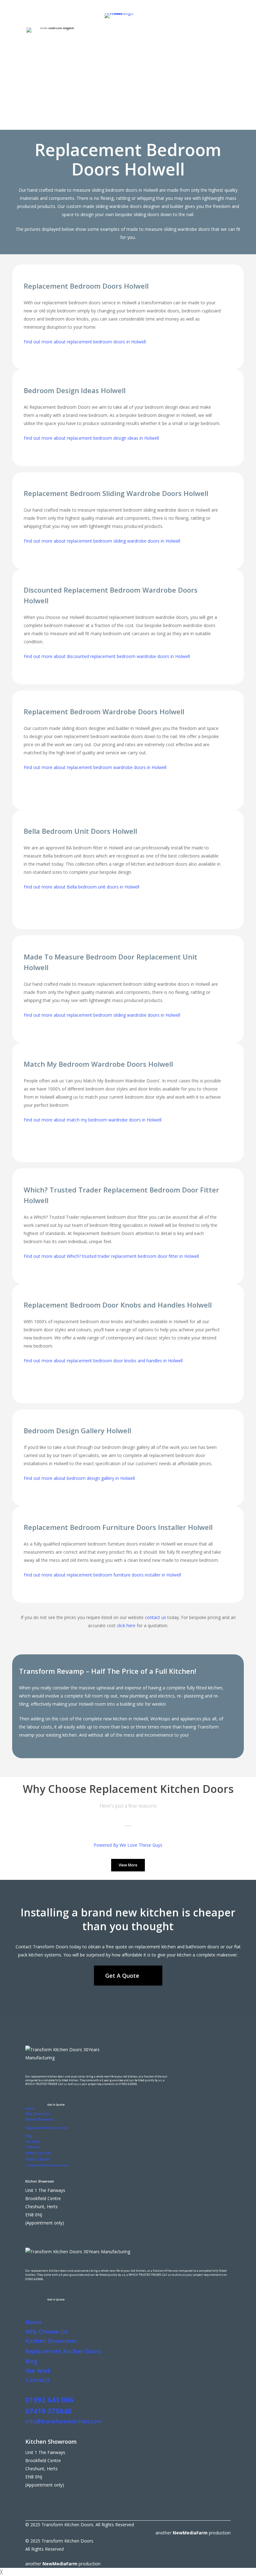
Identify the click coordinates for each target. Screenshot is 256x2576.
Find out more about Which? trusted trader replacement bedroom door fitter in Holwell (111, 1256)
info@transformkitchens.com (47, 2165)
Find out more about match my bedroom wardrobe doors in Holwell (93, 1120)
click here (126, 1625)
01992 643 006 (38, 2153)
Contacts (32, 2147)
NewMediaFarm (190, 2533)
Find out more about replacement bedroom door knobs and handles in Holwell (103, 1361)
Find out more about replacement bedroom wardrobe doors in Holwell (95, 767)
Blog (29, 2136)
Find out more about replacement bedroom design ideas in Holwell (91, 438)
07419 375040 (38, 2159)
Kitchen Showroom (40, 2119)
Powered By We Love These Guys (128, 1845)
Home (30, 2108)
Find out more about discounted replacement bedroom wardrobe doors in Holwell (107, 656)
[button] (69, 120)
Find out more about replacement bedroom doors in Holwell (85, 342)
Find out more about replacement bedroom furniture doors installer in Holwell (102, 1575)
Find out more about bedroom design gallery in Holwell (79, 1478)
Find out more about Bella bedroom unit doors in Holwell (81, 887)
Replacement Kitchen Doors (47, 2128)
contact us (155, 1617)
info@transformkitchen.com (64, 2421)
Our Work (33, 2142)
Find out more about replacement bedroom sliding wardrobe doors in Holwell (102, 541)
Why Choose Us (37, 2114)
